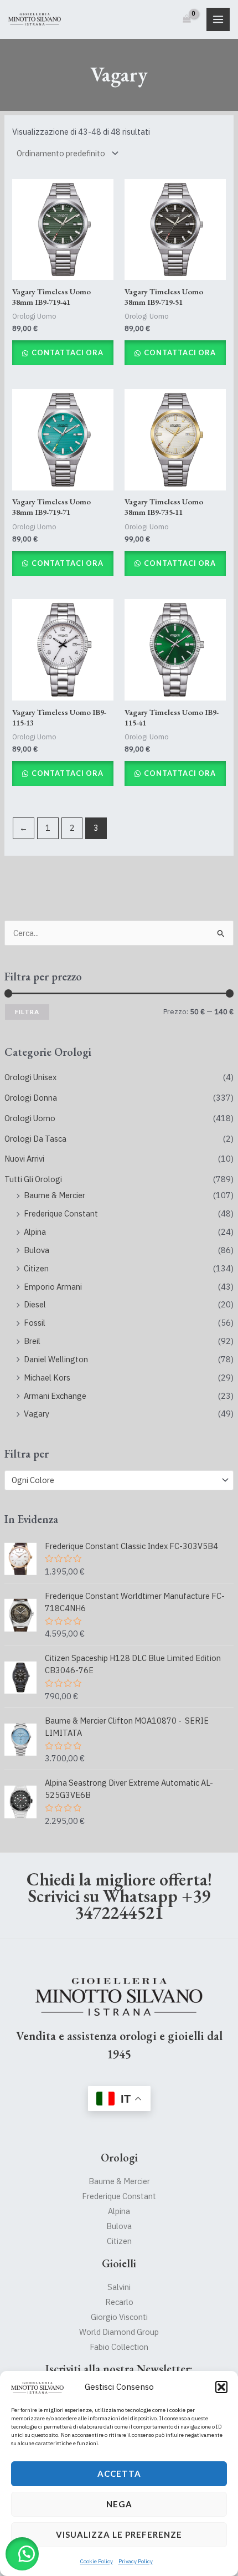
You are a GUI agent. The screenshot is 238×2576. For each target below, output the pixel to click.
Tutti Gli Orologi (33, 1179)
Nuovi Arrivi (24, 1159)
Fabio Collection (119, 2347)
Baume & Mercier (55, 1195)
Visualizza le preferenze (119, 2534)
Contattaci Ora (67, 352)
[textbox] (114, 1480)
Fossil (35, 1323)
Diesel (35, 1304)
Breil (32, 1341)
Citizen (36, 1268)
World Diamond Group (119, 2332)
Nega (119, 2504)
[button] (221, 2387)
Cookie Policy (97, 2561)
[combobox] (119, 1480)
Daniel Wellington (56, 1359)
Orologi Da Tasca (35, 1139)
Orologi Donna (31, 1098)
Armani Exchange (55, 1396)
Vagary (37, 1414)
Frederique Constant (61, 1213)
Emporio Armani (53, 1287)
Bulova (37, 1250)
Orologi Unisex (30, 1077)
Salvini (119, 2287)
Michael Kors (47, 1378)
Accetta (119, 2473)
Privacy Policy (136, 2561)
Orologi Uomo (30, 1118)
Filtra (27, 1012)
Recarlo (119, 2302)
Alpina (35, 1232)
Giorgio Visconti (119, 2317)
